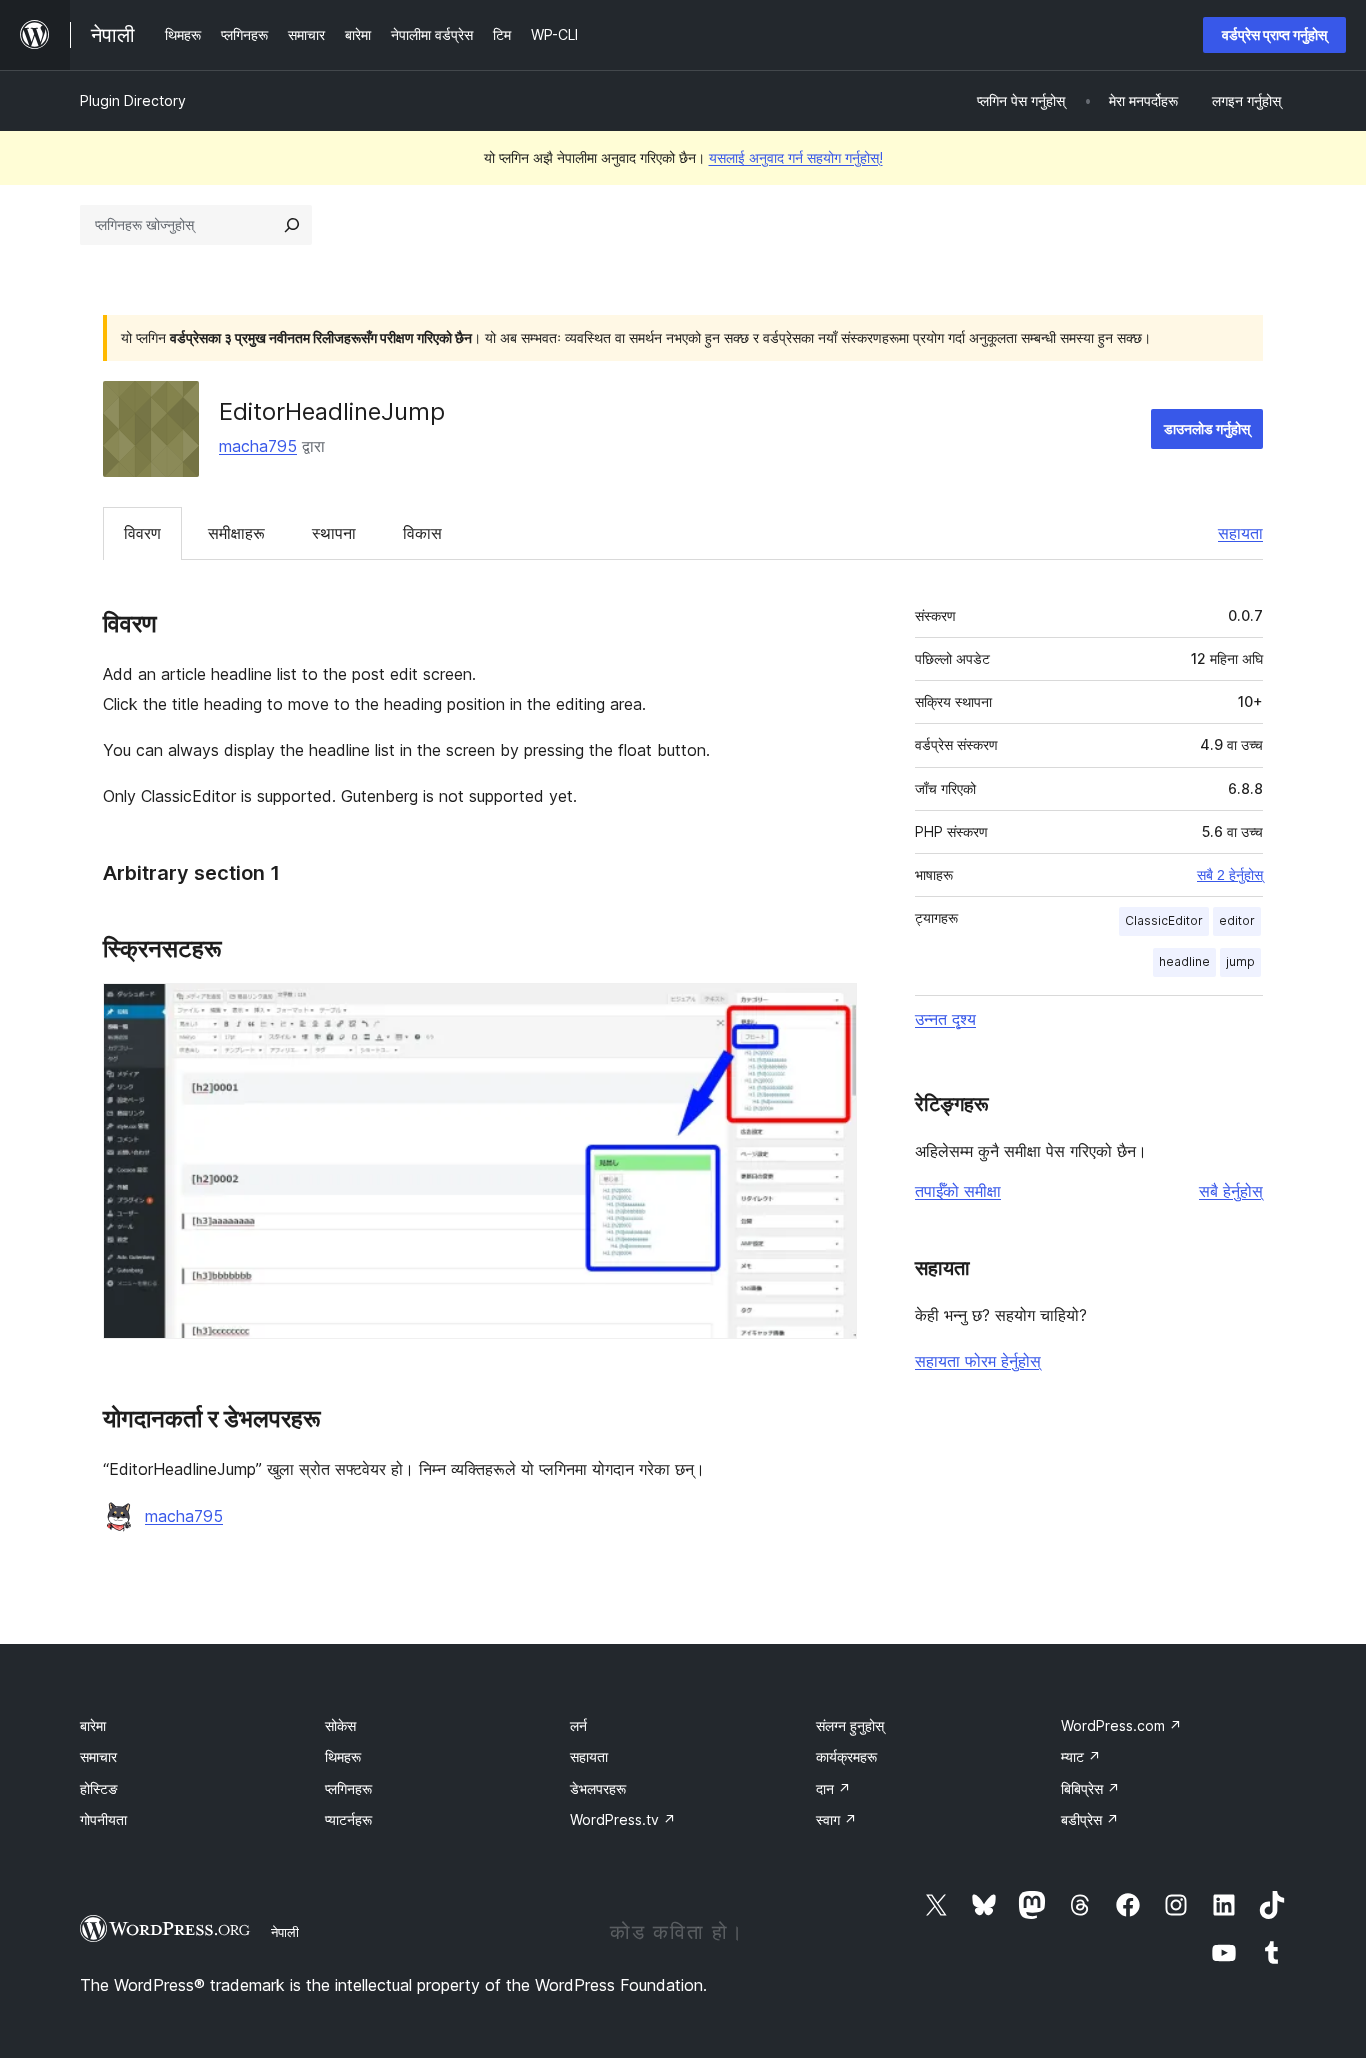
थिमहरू (343, 1756)
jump (1240, 961)
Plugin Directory (133, 100)
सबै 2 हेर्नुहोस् (1230, 875)
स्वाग (836, 1819)
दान (833, 1788)
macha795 (258, 446)
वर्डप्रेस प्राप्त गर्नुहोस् (1274, 34)
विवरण (142, 533)
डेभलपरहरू (598, 1788)
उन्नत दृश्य (945, 1019)
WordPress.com (1121, 1725)
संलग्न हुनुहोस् (850, 1725)
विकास (422, 533)
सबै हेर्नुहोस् (1231, 1191)
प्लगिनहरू (348, 1788)
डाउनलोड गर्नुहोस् (1207, 428)
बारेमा (93, 1725)
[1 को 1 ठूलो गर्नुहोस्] (830, 1010)
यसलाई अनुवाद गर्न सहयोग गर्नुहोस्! (796, 157)
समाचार (98, 1756)
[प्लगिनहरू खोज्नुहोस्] (292, 225)
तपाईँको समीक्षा (958, 1191)
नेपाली (285, 1932)
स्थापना (334, 533)
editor (1237, 920)
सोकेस (340, 1725)
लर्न (578, 1725)
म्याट (1081, 1756)
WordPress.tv (623, 1819)
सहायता (1240, 533)
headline (1184, 961)
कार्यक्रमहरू (846, 1756)
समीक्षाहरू (236, 533)
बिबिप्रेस (1090, 1788)
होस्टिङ (99, 1788)
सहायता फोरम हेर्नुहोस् (978, 1361)
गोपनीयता (103, 1819)
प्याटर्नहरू (348, 1819)
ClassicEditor (1164, 920)
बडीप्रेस (1090, 1819)
